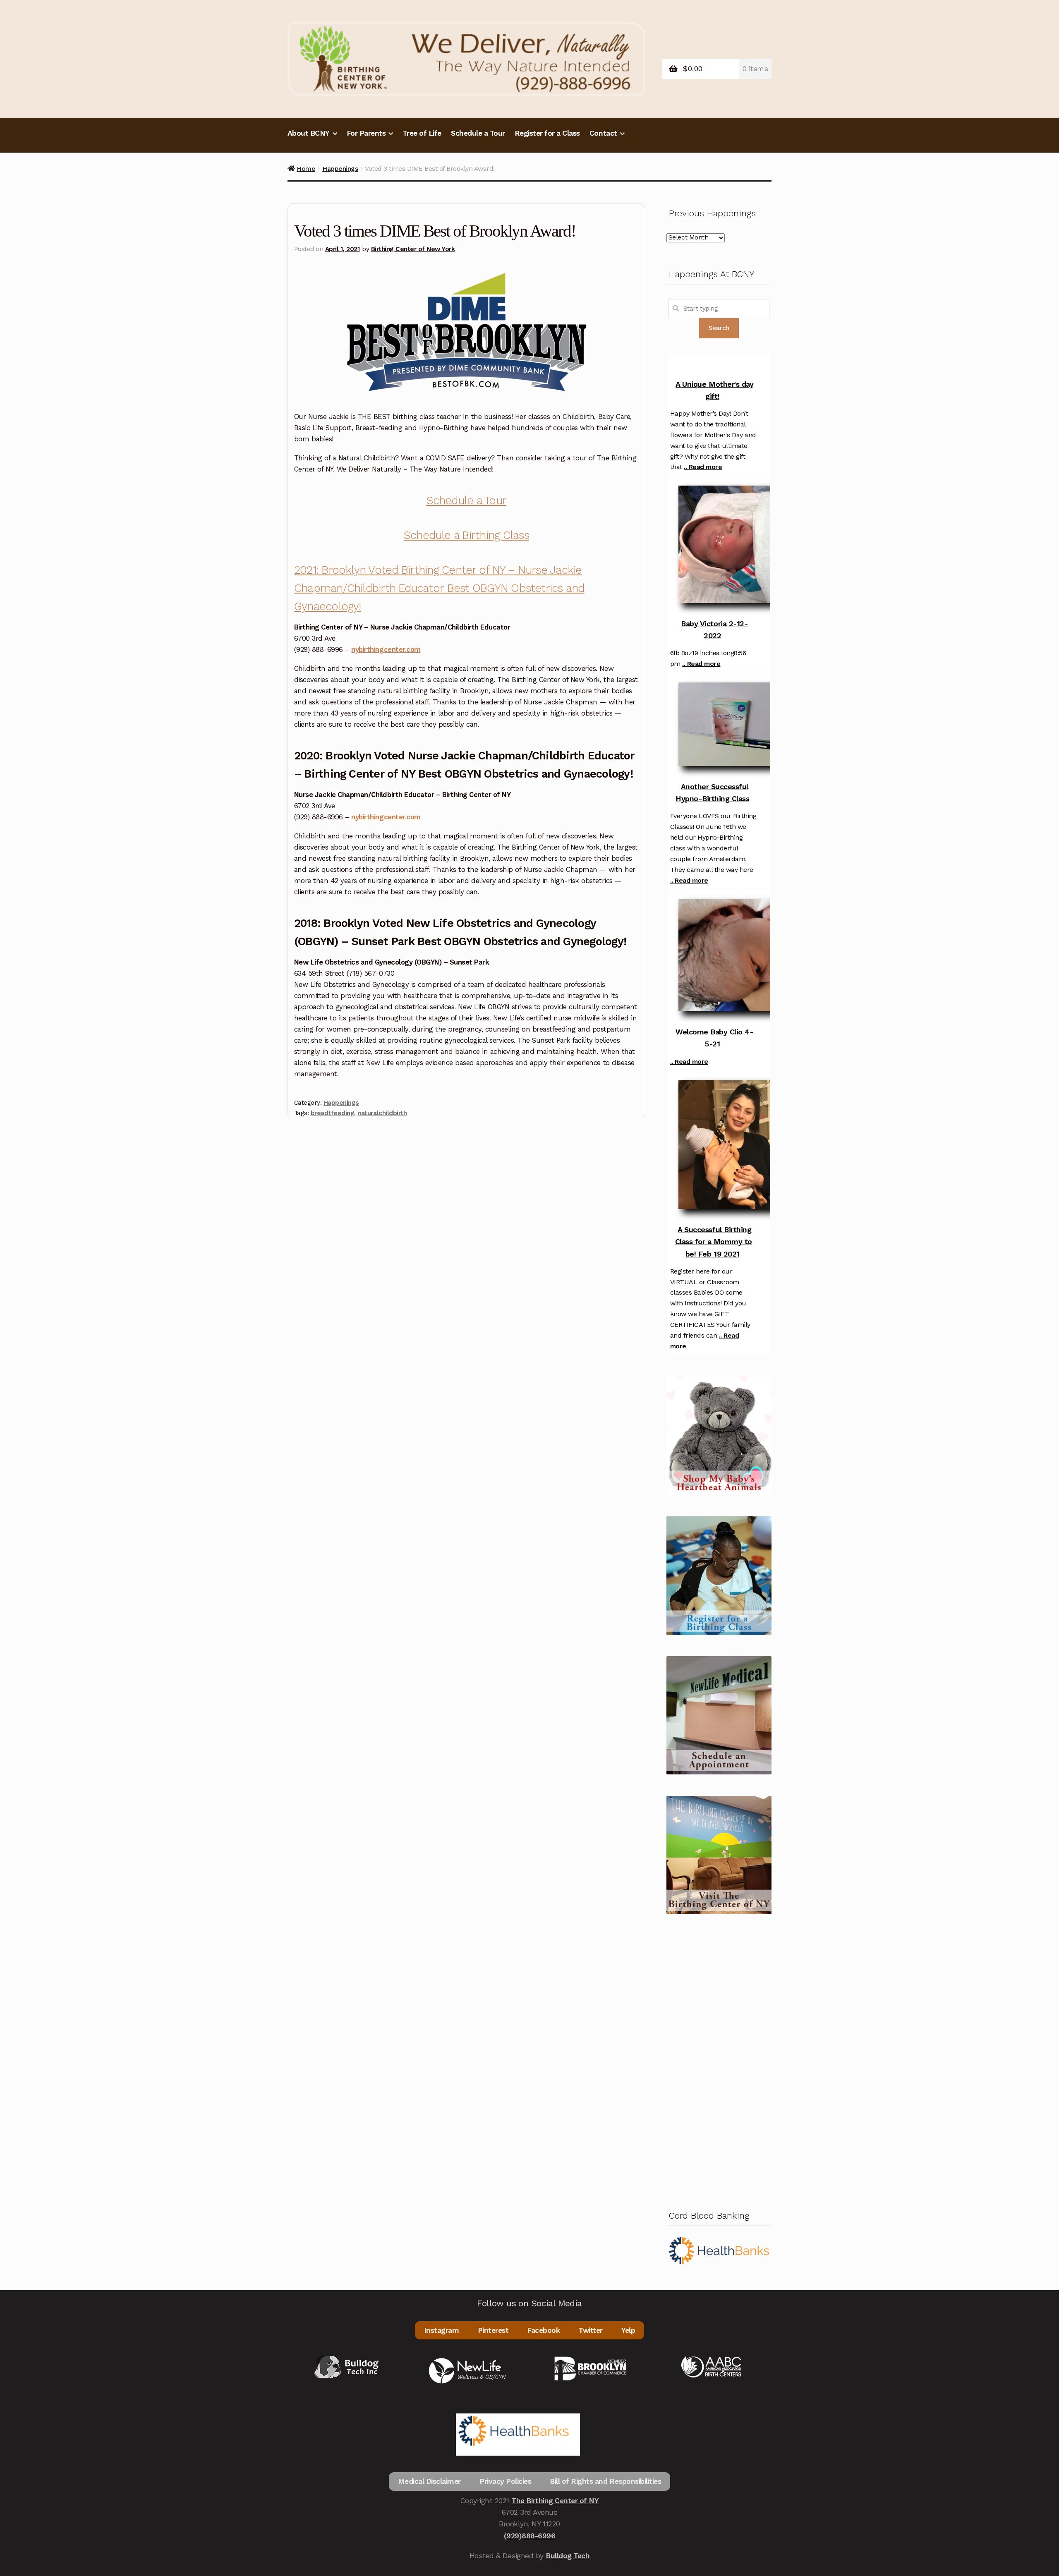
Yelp (628, 2330)
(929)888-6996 (530, 2536)
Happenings (340, 169)
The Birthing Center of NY (555, 2501)
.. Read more (703, 467)
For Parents (366, 133)
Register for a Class (547, 133)
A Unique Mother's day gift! (714, 390)
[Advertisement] (719, 2060)
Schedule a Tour (478, 133)
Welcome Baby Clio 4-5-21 (714, 1038)
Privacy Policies (505, 2481)
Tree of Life (422, 133)
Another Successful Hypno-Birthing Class (712, 792)
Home (306, 169)
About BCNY (309, 133)
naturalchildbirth (382, 1113)
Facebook (543, 2330)
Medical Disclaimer (429, 2481)
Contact (603, 133)
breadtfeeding (333, 1113)
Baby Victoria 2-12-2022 (714, 630)
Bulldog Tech (568, 2556)
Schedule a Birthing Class (466, 535)
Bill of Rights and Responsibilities (605, 2481)
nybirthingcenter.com (386, 649)
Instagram (442, 2330)
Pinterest (493, 2330)
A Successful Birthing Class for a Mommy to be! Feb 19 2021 (714, 1241)
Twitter (591, 2330)
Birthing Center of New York (413, 249)
